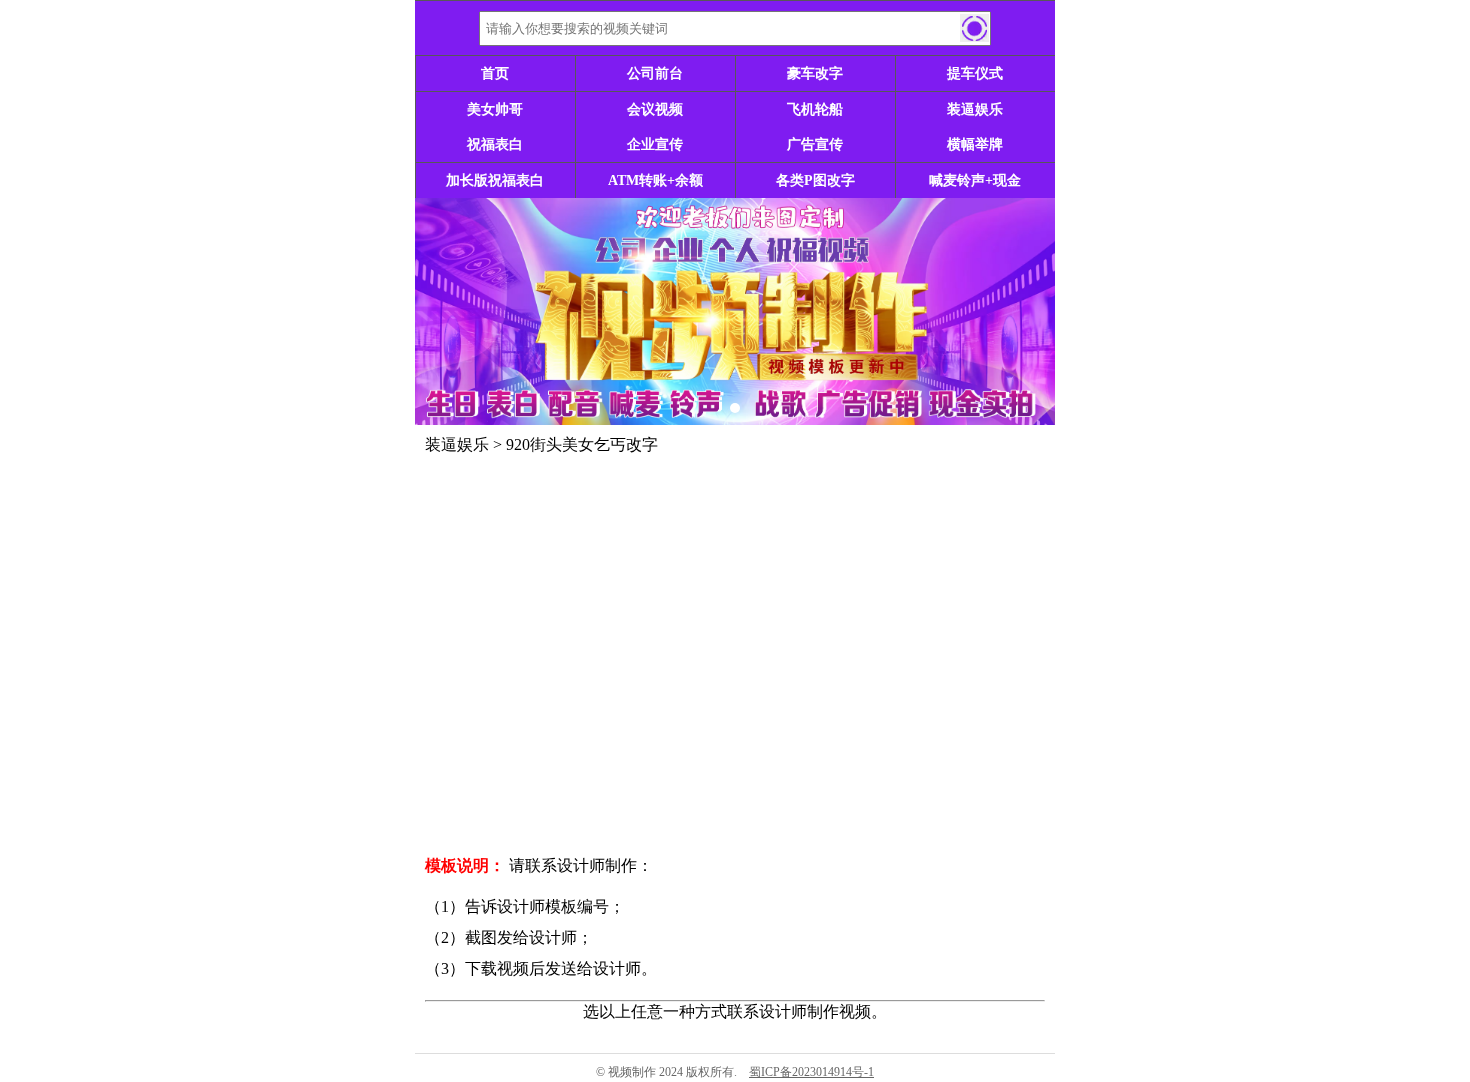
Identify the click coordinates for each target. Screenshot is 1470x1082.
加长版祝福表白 (495, 180)
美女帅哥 (495, 109)
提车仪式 (975, 73)
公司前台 (655, 73)
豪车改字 (815, 73)
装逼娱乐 (975, 109)
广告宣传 (815, 144)
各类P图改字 (815, 180)
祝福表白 (495, 144)
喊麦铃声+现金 (975, 180)
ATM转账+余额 (655, 180)
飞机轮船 (815, 109)
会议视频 (655, 109)
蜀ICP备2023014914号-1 (811, 1072)
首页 (495, 73)
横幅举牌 (975, 144)
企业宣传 (655, 144)
